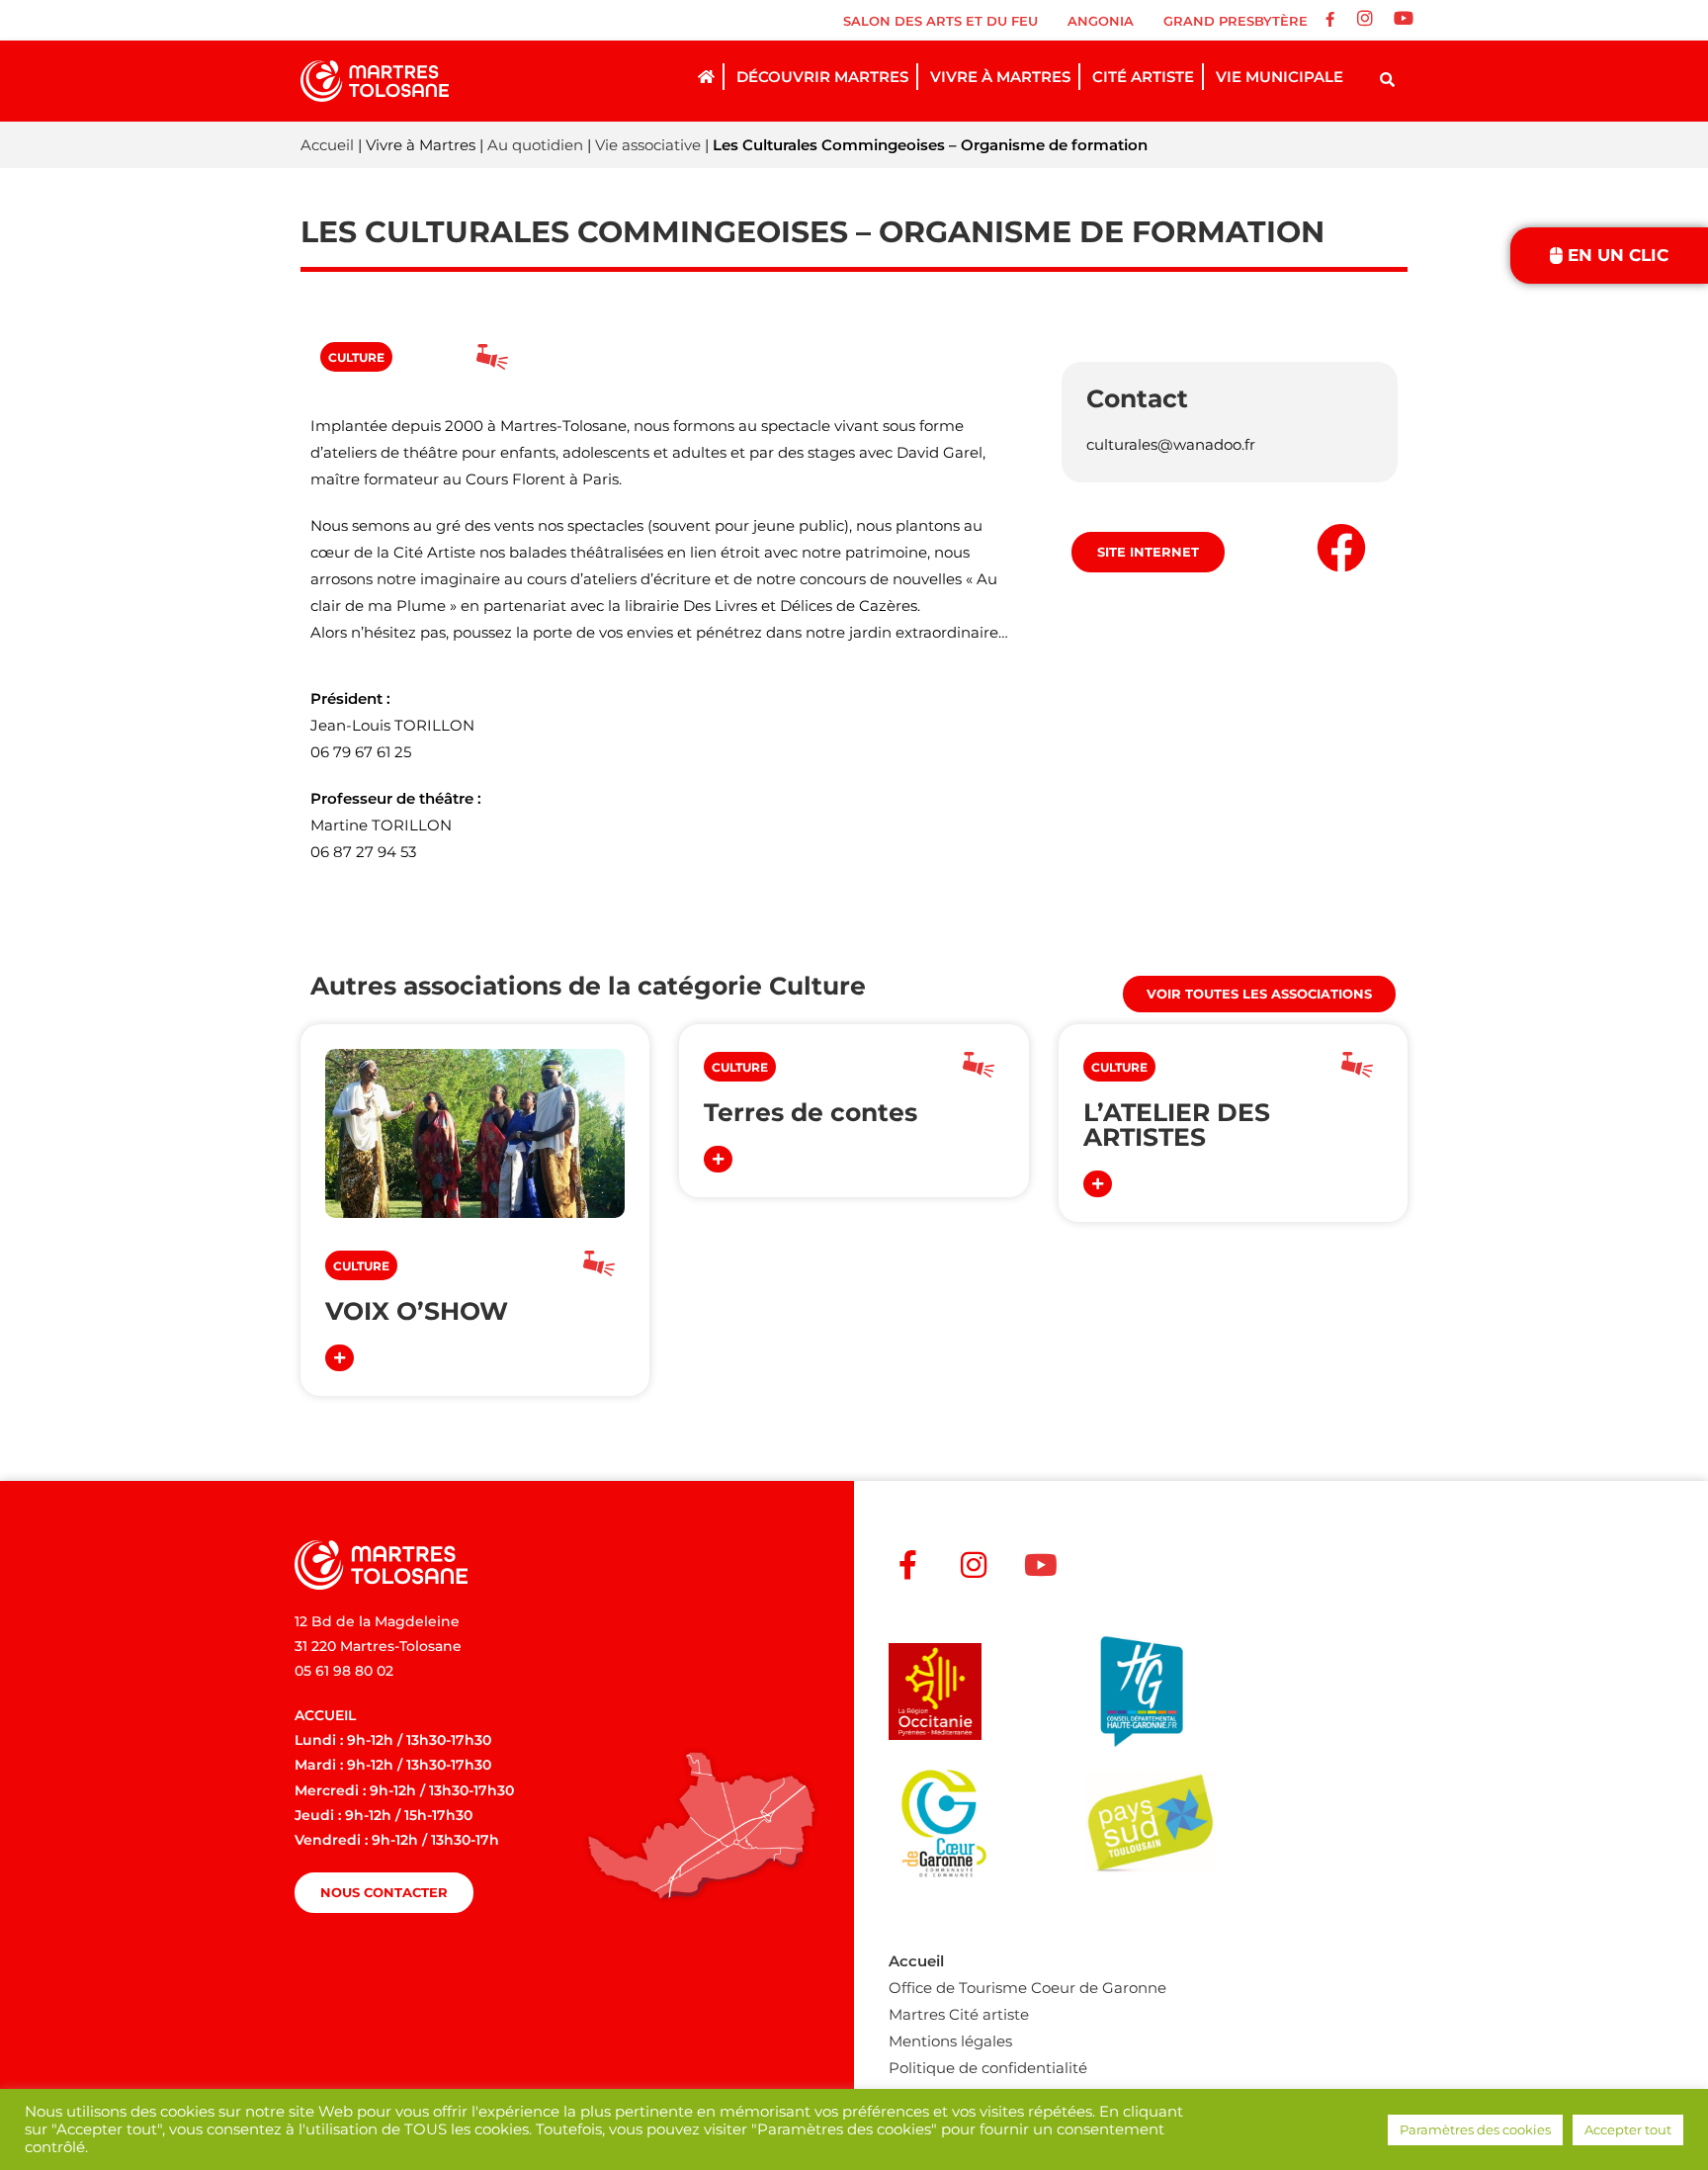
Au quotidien (535, 145)
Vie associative (648, 145)
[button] (356, 357)
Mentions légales (950, 2041)
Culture (817, 986)
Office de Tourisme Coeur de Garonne (1027, 1988)
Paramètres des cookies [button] (1475, 2129)
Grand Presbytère (1236, 21)
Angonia (1101, 21)
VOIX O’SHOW (417, 1311)
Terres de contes (811, 1112)
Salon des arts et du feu (940, 21)
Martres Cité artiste (959, 2014)
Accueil (327, 145)
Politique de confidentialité (988, 2068)
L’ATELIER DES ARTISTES (1177, 1125)
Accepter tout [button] (1628, 2129)
